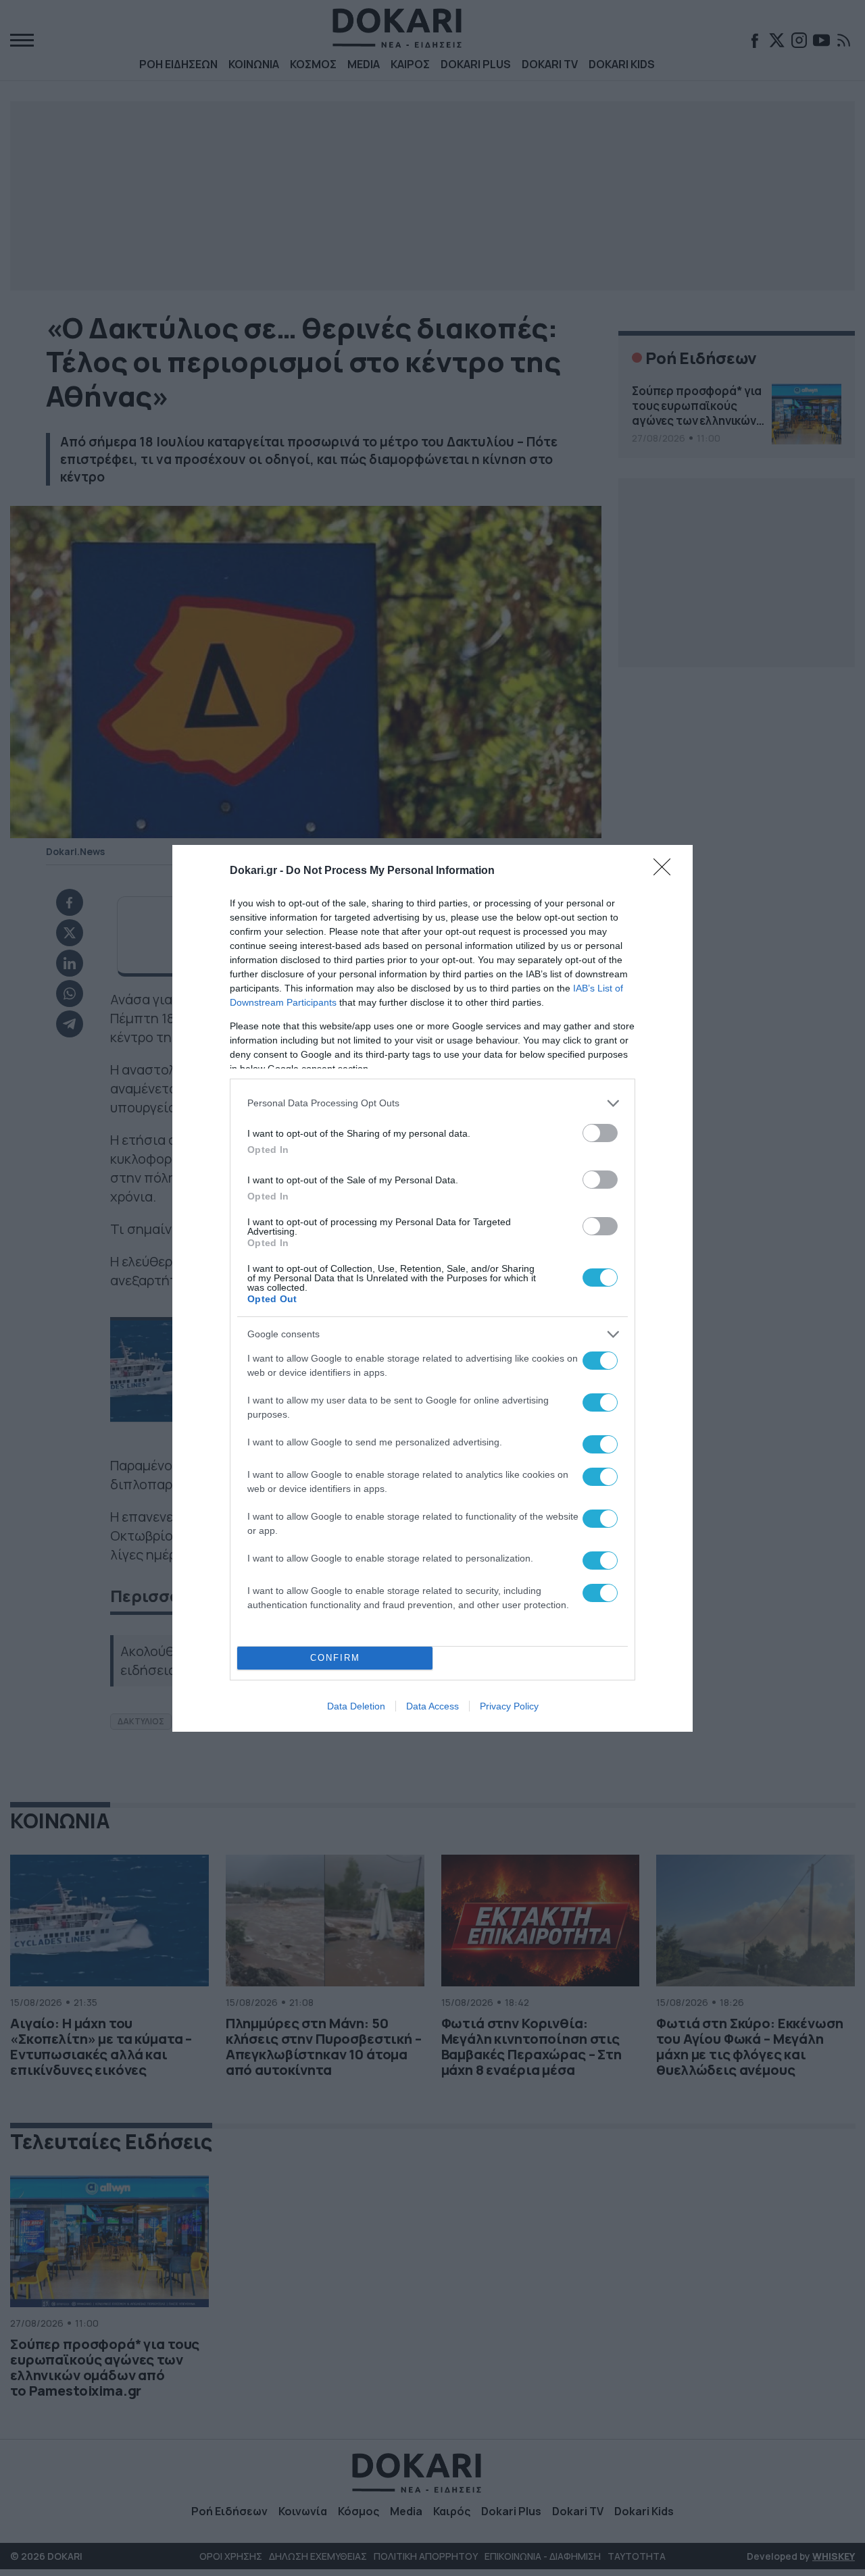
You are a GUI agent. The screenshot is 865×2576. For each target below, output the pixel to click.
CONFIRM (335, 1658)
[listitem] (432, 1103)
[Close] (666, 871)
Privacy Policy (509, 1706)
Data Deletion (356, 1706)
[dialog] (432, 1288)
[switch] (600, 1133)
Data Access (432, 1706)
